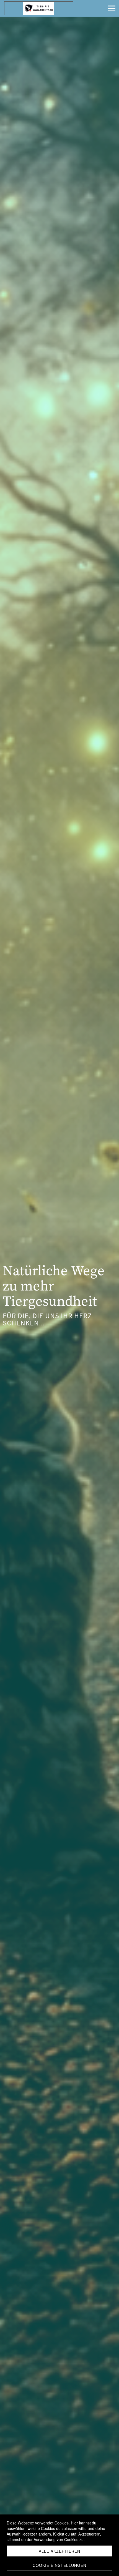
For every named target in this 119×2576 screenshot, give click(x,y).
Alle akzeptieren (59, 2551)
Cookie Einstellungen (59, 2565)
